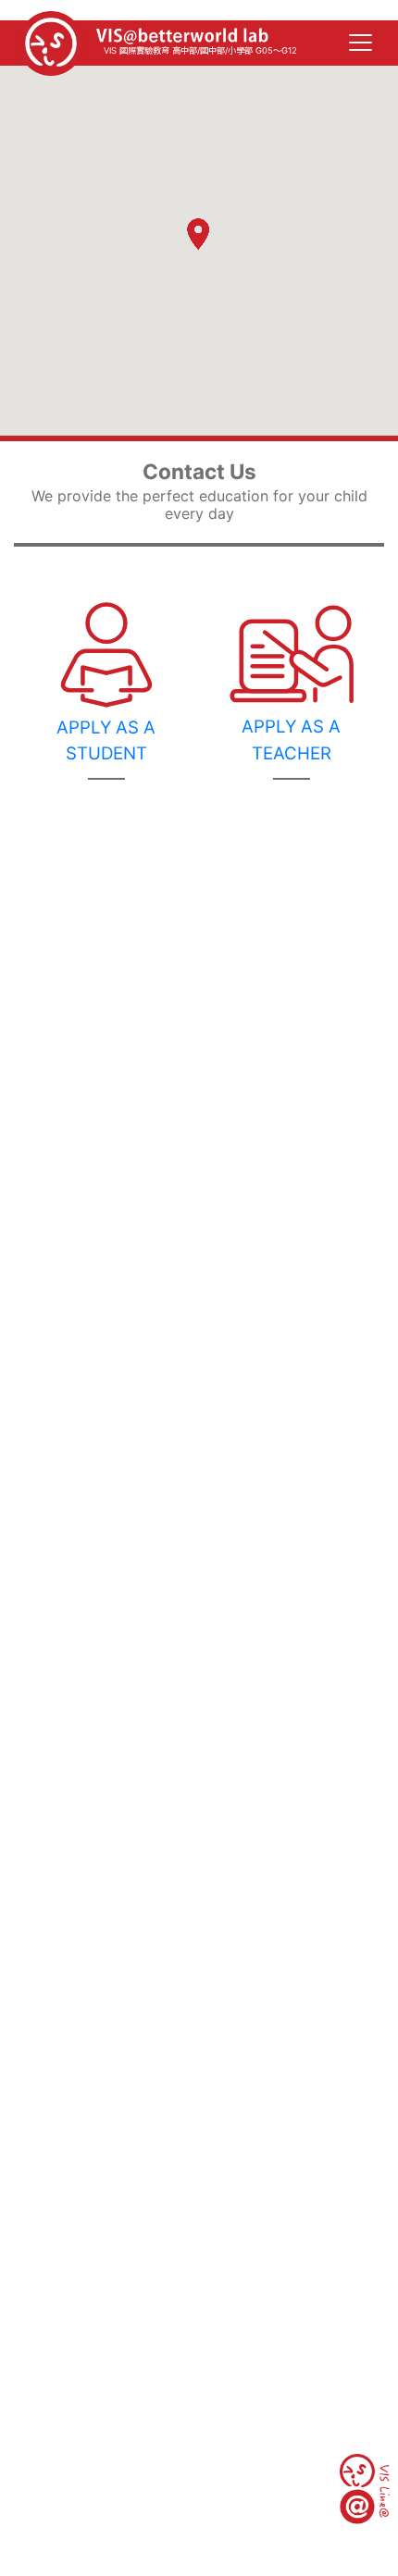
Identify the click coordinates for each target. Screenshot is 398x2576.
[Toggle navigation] (360, 43)
